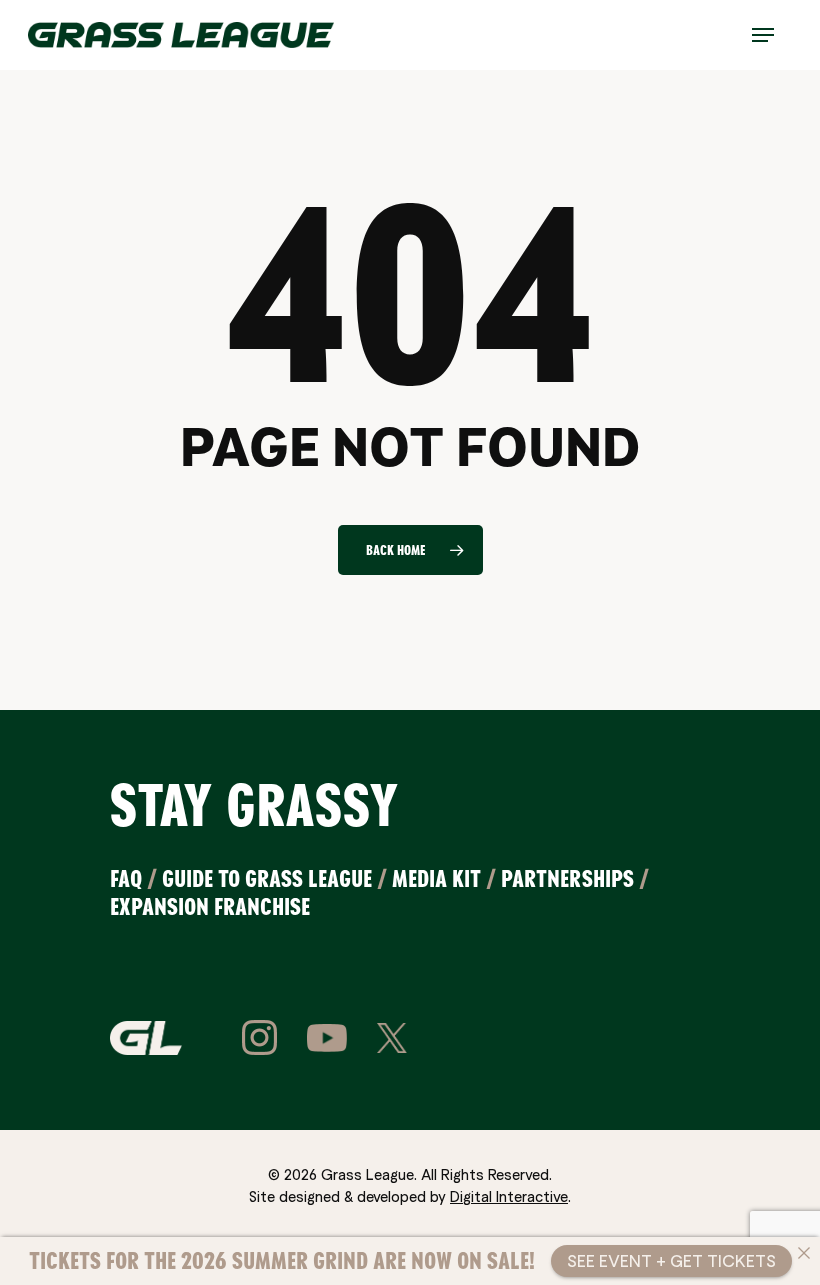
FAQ (126, 878)
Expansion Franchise (210, 906)
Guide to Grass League (267, 878)
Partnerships (567, 878)
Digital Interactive (509, 1196)
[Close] (804, 1253)
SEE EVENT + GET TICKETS (671, 1260)
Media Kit (436, 878)
